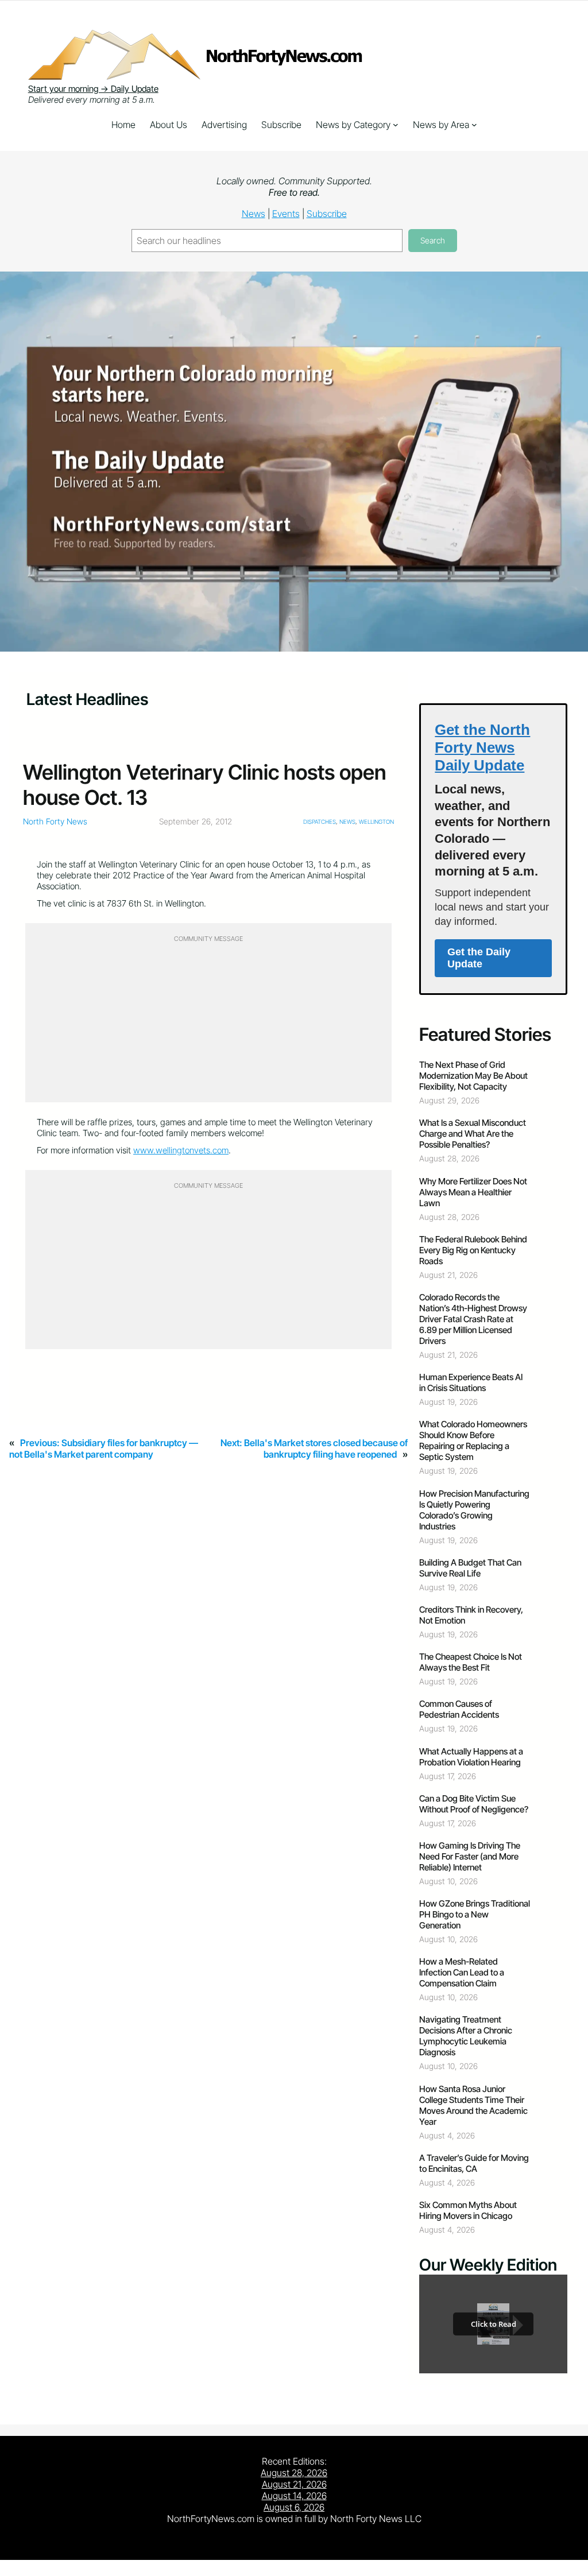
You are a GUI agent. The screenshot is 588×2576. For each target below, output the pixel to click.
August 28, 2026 (294, 2473)
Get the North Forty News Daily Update (482, 747)
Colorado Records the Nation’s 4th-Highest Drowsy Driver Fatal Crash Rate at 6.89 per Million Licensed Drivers (473, 1319)
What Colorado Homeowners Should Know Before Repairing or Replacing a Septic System (473, 1440)
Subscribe (327, 214)
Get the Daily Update (479, 958)
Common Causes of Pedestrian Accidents (459, 1709)
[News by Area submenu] (474, 125)
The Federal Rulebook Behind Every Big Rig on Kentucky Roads (473, 1250)
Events (286, 214)
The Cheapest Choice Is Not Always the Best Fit (471, 1662)
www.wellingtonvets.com (181, 1150)
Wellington (376, 822)
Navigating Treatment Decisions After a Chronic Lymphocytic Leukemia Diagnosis (466, 2036)
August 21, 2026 (294, 2484)
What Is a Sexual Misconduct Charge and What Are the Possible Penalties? (473, 1134)
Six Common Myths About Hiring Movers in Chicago (468, 2210)
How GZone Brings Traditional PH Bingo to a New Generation (475, 1914)
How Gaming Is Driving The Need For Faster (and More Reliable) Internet (470, 1856)
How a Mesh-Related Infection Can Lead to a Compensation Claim (462, 1972)
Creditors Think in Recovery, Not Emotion (471, 1615)
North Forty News (55, 821)
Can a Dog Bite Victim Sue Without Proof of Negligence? (474, 1804)
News (254, 214)
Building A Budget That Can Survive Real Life (470, 1568)
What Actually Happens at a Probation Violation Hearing (471, 1757)
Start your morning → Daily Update (93, 89)
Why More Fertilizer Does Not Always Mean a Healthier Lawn (473, 1192)
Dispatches (320, 822)
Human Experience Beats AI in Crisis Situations (471, 1382)
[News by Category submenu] (396, 125)
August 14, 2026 (294, 2496)
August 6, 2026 (294, 2507)
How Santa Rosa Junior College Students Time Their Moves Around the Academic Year (473, 2105)
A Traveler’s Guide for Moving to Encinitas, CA (474, 2163)
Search (433, 240)
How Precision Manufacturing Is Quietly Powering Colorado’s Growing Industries (474, 1510)
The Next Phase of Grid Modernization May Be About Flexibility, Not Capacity (473, 1076)
